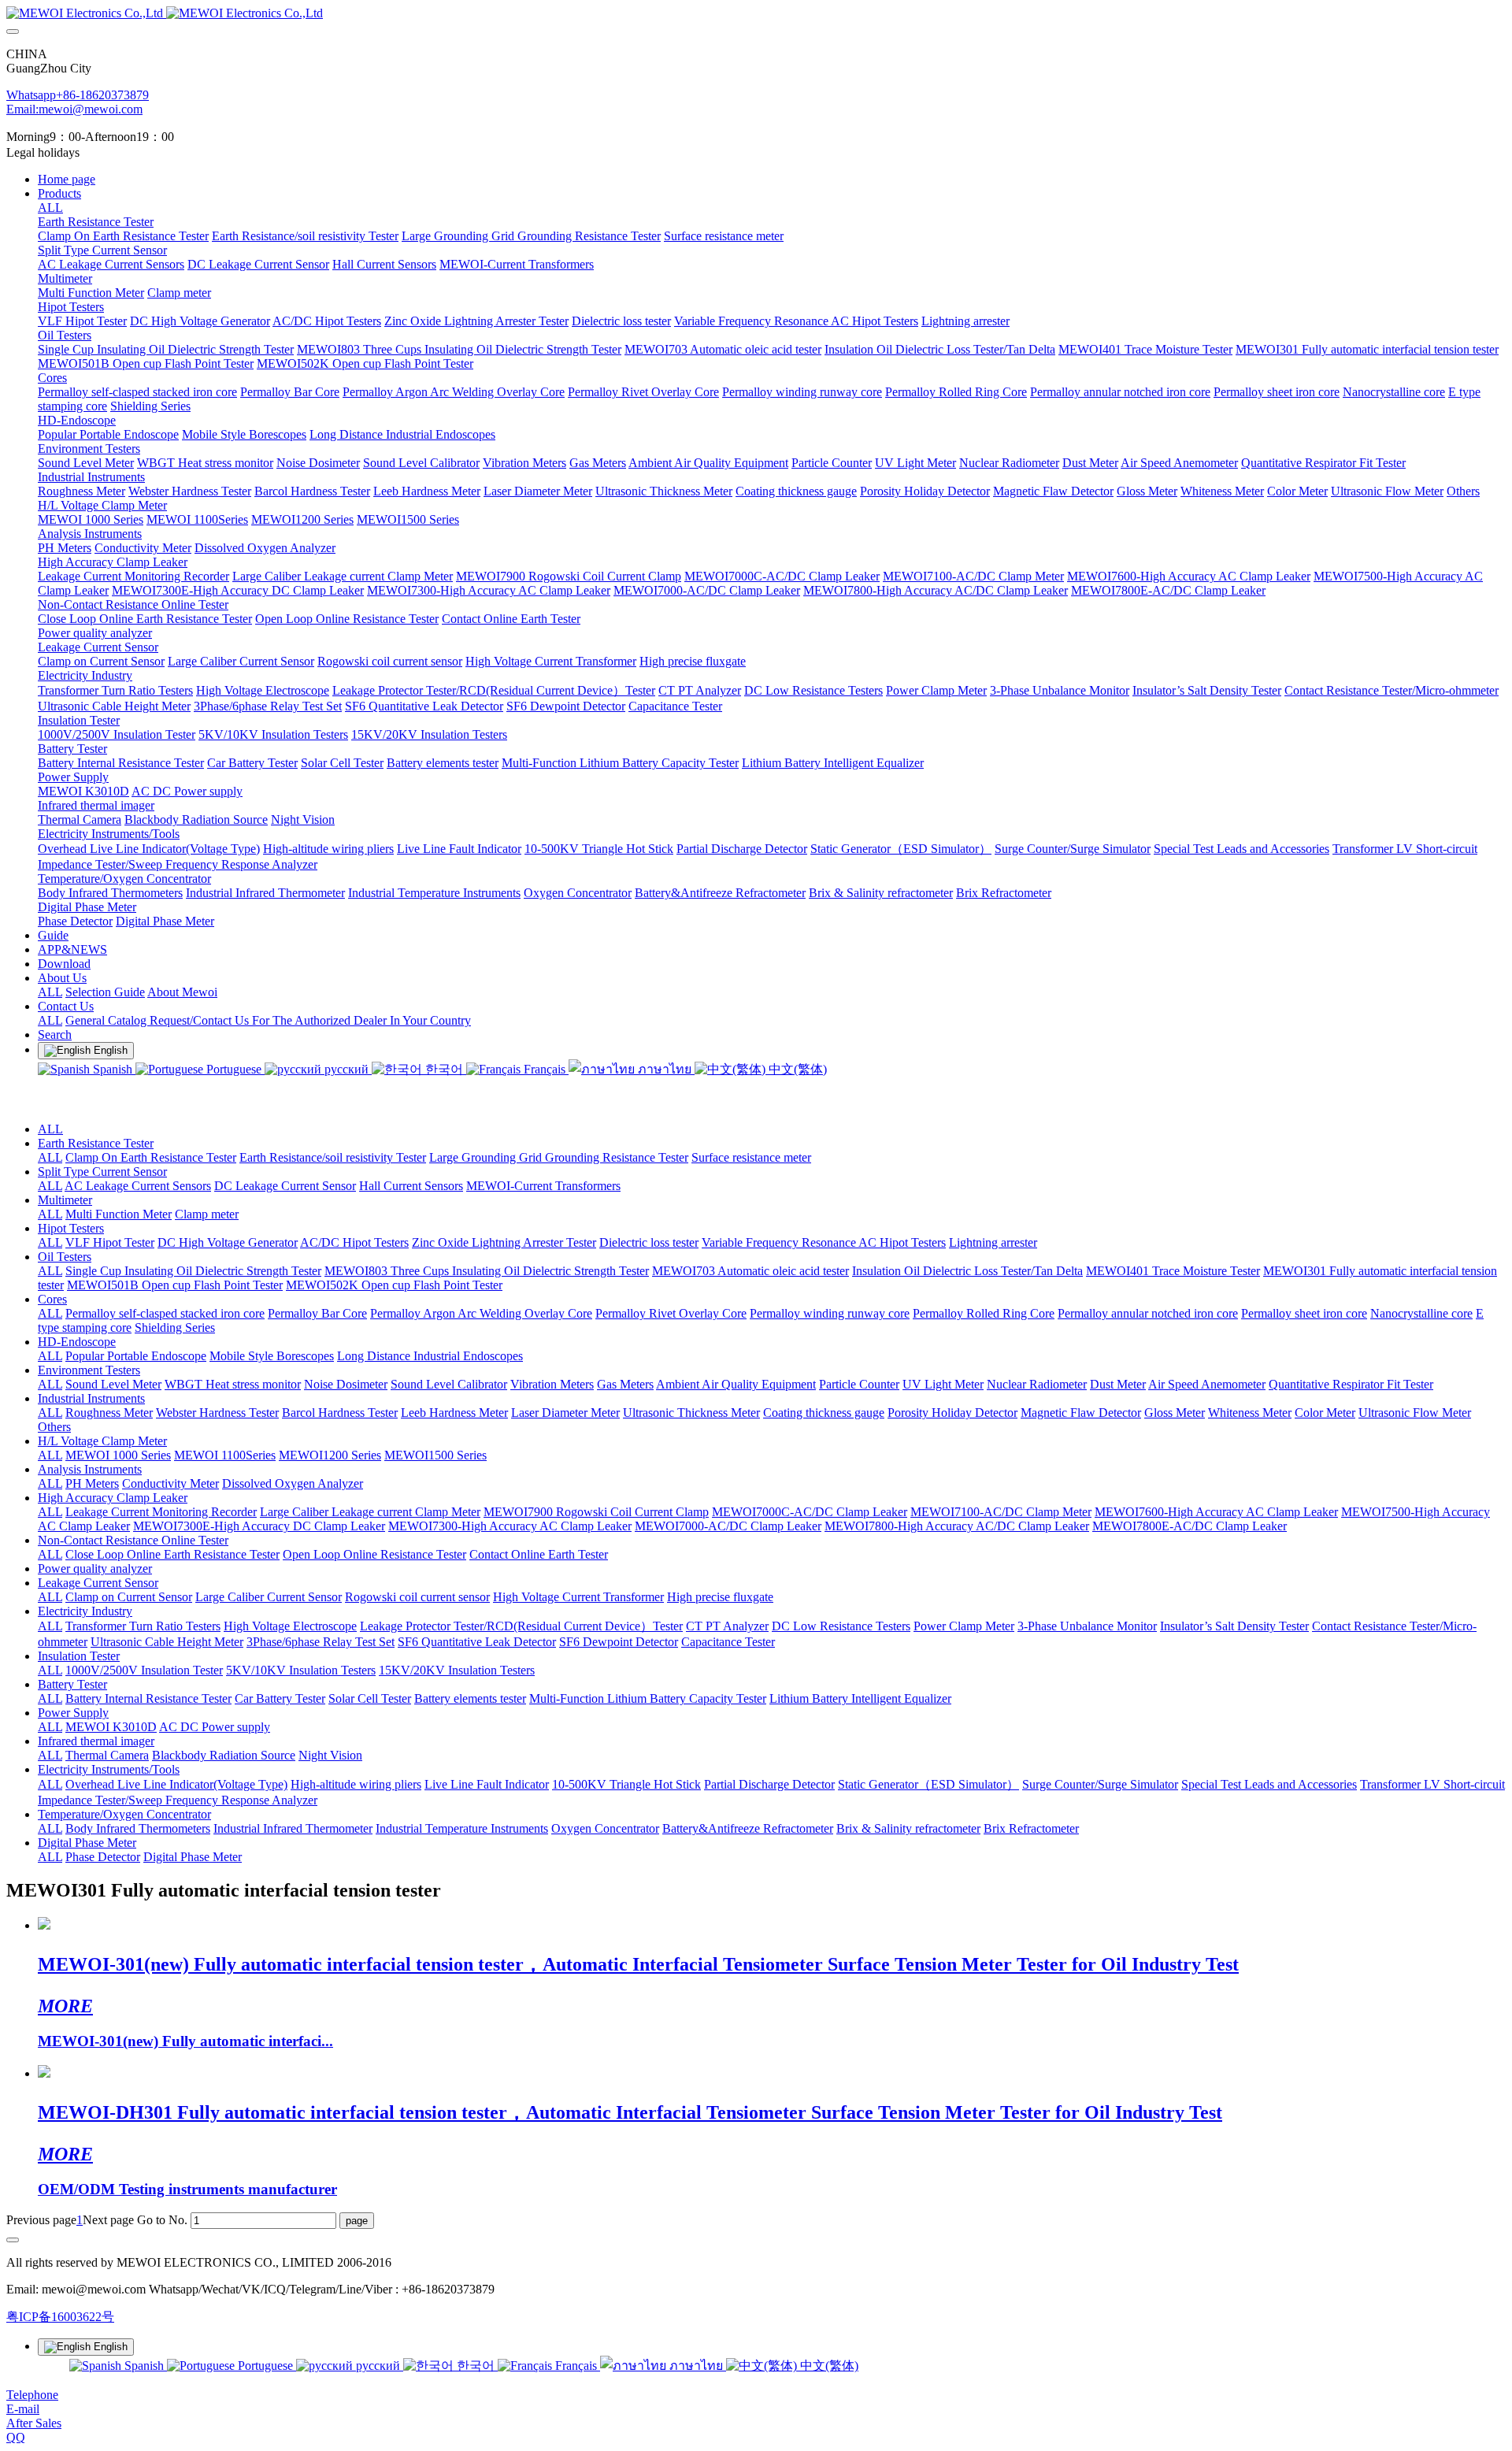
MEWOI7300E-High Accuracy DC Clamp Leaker (259, 1526)
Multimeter (65, 1200)
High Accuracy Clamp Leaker (113, 1498)
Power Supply (73, 1713)
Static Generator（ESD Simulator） (928, 1784)
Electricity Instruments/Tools (109, 1769)
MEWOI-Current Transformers (543, 1186)
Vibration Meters (552, 1384)
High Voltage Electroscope (290, 1626)
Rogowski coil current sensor (417, 1597)
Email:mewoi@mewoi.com (74, 109)
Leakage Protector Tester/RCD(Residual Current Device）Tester (521, 1626)
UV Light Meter (943, 1384)
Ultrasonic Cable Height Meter (167, 1642)
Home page (67, 179)
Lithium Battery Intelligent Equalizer (860, 1698)
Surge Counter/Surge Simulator (1100, 1784)
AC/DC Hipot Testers (354, 1242)
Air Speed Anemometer (1207, 1384)
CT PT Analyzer (727, 1626)
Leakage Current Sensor (98, 1583)
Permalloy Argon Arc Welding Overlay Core (481, 1313)
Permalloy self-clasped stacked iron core (165, 1313)
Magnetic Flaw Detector (1081, 1413)
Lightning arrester (993, 1242)
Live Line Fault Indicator (487, 1784)
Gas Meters (625, 1384)
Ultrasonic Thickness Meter (691, 1413)
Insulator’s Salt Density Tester (1234, 1626)
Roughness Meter (109, 1413)
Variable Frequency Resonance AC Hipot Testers (824, 1242)
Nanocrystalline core (1421, 1313)
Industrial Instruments (91, 1398)
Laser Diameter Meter (565, 1413)
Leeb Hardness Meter (454, 1413)
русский (346, 1069)
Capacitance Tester (728, 1642)
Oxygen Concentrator (605, 1828)
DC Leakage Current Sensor (285, 1186)
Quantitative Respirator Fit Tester (1351, 1384)
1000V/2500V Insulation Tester (144, 1670)
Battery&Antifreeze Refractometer (748, 1828)
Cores (52, 1299)
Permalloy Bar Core (317, 1313)
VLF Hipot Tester (110, 1242)
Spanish (113, 1069)
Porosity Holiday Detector (952, 1413)
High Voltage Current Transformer (578, 1597)
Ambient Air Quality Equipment (736, 1384)
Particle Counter (859, 1384)
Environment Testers (89, 1370)
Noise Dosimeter (346, 1384)
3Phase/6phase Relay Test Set (321, 1642)
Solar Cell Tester (370, 1698)
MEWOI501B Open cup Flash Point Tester (175, 1285)
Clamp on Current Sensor (129, 1597)
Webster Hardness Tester (217, 1413)
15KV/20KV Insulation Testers (457, 1670)
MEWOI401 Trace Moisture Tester (1173, 1271)
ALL (50, 208)
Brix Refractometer (1031, 1828)
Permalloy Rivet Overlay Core (671, 1313)
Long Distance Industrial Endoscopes (430, 1356)
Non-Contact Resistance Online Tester (133, 1540)
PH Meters (92, 1483)
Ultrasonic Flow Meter (1415, 1413)
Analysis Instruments (90, 1469)
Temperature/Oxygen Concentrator (124, 1814)
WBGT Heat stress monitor (233, 1384)
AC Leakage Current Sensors (138, 1186)
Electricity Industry (85, 1611)
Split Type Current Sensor (102, 1172)
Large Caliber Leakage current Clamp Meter (370, 1512)
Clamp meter (207, 1214)
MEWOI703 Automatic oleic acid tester (750, 1271)
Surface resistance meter (751, 1157)
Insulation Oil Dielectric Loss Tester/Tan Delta (967, 1271)
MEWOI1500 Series (435, 1455)
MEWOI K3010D (111, 1727)
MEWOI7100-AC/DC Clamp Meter (1001, 1512)
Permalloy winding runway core (830, 1313)
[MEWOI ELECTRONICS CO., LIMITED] (756, 13)
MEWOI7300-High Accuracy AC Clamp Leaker (510, 1526)
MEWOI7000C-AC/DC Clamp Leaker (810, 1512)
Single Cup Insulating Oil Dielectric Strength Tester (193, 1271)
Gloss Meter (1175, 1413)
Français (545, 1069)
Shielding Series (175, 1327)
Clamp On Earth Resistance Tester (151, 1157)
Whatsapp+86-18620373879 (78, 95)
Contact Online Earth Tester (539, 1554)
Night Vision (330, 1755)
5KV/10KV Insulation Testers (301, 1670)
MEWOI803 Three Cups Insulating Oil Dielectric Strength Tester (487, 1271)
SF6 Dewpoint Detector (619, 1642)
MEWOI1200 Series (330, 1455)
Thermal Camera (107, 1755)
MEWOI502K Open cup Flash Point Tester (394, 1285)
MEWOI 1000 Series (118, 1455)
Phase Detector (103, 1857)
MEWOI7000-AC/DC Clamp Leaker (728, 1526)
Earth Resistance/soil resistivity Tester (333, 1157)
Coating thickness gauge (824, 1413)
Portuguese (234, 1069)
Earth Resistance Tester (96, 1143)
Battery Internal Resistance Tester (148, 1698)
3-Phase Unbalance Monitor (1087, 1626)
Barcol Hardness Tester (340, 1413)
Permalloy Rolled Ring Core (984, 1313)
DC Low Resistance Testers (841, 1626)
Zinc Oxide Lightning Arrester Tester (504, 1242)
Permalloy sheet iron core (1304, 1313)
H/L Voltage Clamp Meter (102, 1441)
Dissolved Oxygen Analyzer (293, 1483)
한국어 (444, 1069)
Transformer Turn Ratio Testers (143, 1626)
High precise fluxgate (720, 1597)
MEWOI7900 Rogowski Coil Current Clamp (596, 1512)
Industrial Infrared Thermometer (293, 1828)
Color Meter (1325, 1413)
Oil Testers (65, 1257)
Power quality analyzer (95, 1568)
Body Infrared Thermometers (138, 1828)
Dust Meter (1118, 1384)
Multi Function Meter (119, 1214)
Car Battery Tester (280, 1698)
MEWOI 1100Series (225, 1455)
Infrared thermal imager (96, 1741)
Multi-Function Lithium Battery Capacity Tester (648, 1698)
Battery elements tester (470, 1698)
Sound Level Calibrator (449, 1384)
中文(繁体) (796, 1069)
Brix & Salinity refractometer (908, 1828)
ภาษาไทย (665, 1069)
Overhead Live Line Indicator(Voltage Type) (176, 1784)
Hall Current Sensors (411, 1186)
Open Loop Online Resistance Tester (374, 1554)
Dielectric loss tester (649, 1242)
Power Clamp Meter (964, 1626)
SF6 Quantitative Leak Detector (477, 1642)
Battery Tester (72, 1684)
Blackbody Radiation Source (224, 1755)
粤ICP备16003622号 (60, 2317)
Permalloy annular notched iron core (1148, 1313)
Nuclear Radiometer (1037, 1384)
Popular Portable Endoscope (136, 1356)
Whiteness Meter (1250, 1413)
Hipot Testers (71, 1228)
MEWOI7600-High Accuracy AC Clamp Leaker (1216, 1512)
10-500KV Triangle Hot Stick (626, 1784)
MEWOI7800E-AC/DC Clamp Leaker (1190, 1526)
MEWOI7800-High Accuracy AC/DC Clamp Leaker (957, 1526)
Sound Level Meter (113, 1384)
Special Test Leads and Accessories (1269, 1784)
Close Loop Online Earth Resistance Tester (172, 1554)
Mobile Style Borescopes (272, 1356)
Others (54, 1427)
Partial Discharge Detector (769, 1784)
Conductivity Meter (170, 1483)
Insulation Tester (79, 1656)
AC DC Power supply (215, 1727)
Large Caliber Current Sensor (269, 1597)
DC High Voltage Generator (228, 1242)
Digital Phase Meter (87, 1843)
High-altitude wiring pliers (356, 1784)
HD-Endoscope (77, 1342)
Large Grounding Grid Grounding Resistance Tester (559, 1157)
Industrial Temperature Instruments (462, 1828)
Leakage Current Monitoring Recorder (161, 1512)
